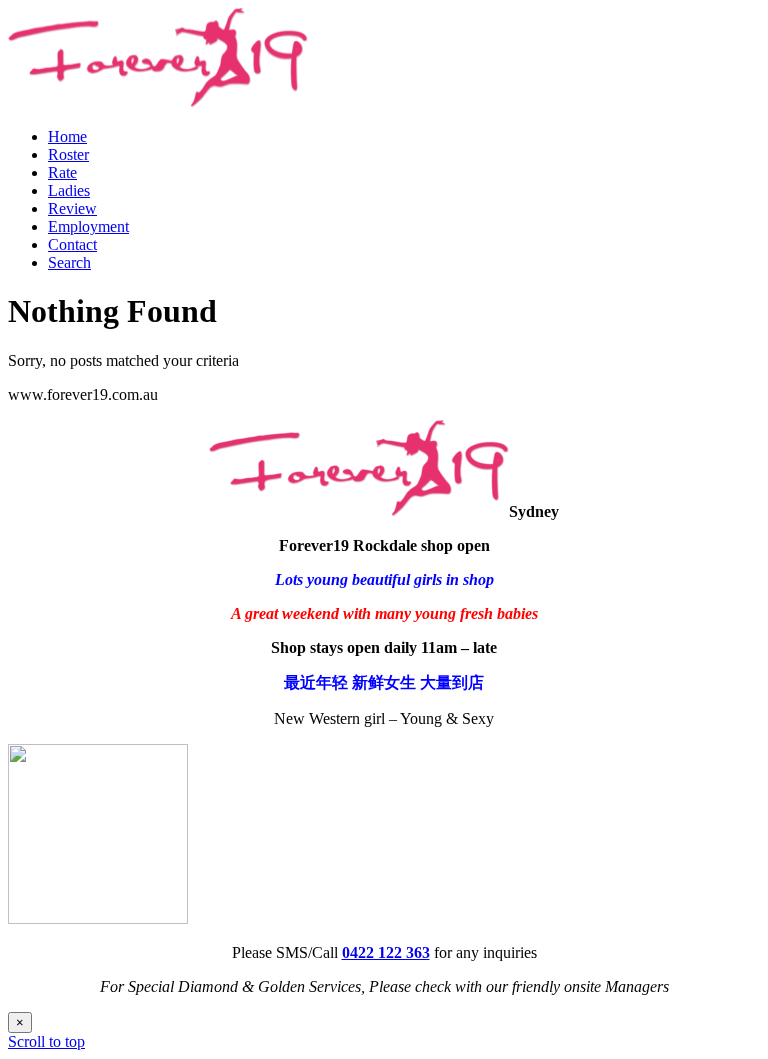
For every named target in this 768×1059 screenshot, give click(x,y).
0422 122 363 (386, 952)
